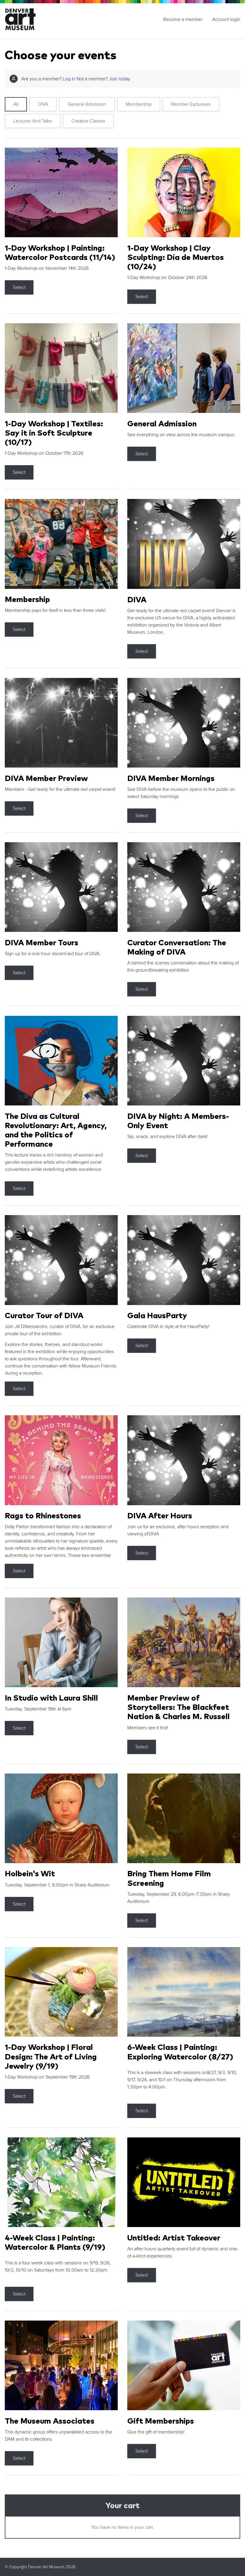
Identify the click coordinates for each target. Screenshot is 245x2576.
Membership (139, 104)
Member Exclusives (191, 104)
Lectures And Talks (33, 121)
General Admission (87, 104)
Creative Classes (88, 121)
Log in (69, 79)
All (16, 104)
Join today (120, 79)
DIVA (43, 104)
